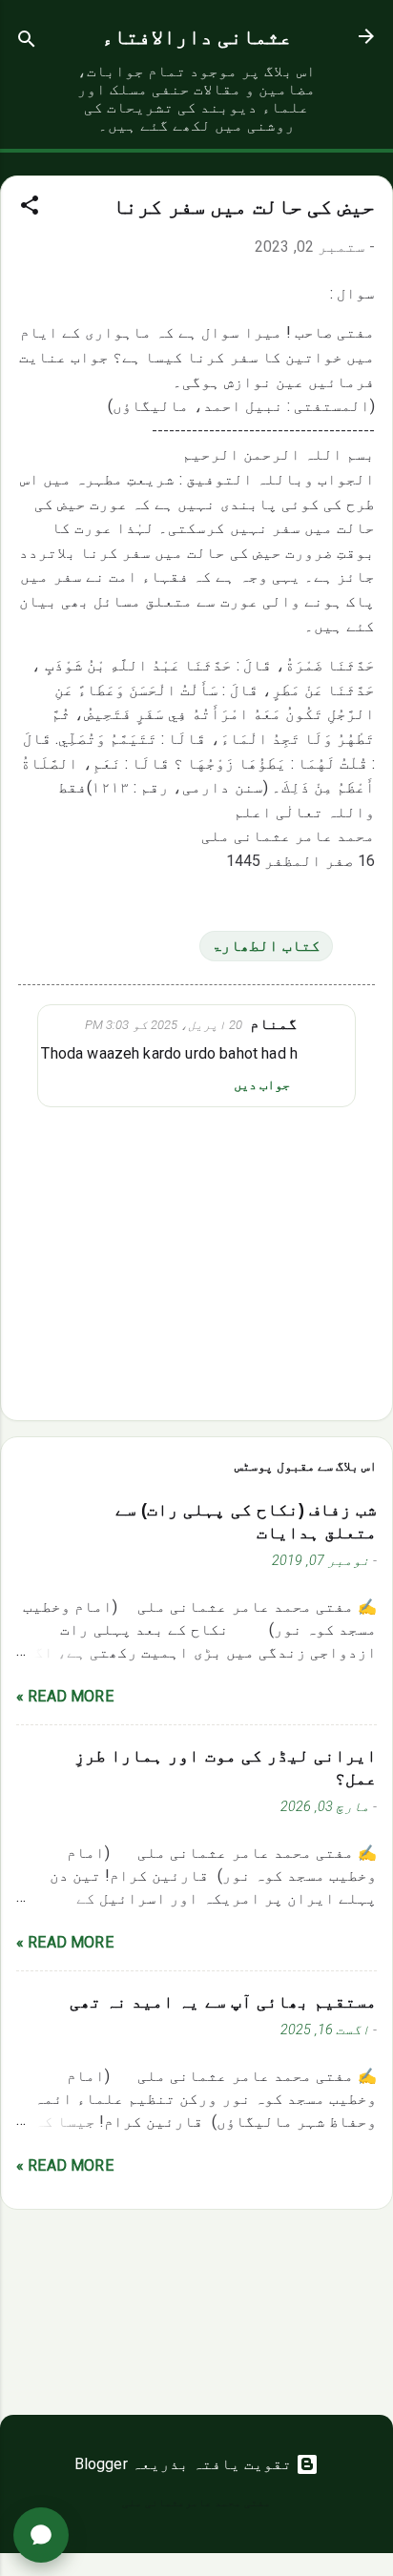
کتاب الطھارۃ (266, 946)
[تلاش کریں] (27, 42)
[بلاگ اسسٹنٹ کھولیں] (41, 2535)
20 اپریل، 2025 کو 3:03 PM (164, 1025)
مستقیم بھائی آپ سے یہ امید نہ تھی (223, 2002)
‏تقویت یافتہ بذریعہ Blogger (186, 2464)
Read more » (65, 1696)
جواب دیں (262, 1084)
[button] (30, 208)
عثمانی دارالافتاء (197, 37)
